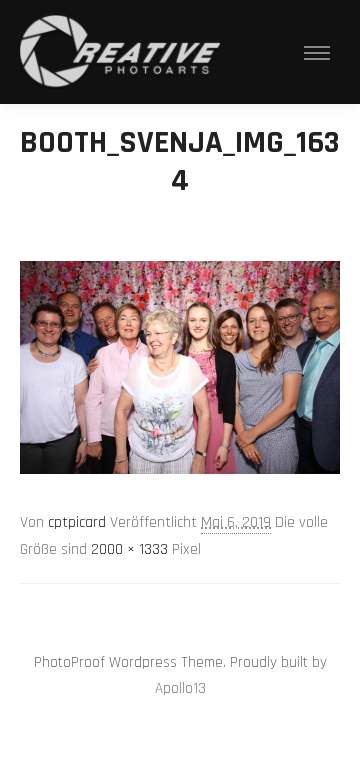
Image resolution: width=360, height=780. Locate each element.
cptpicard (77, 522)
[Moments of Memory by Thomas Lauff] (120, 52)
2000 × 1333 (129, 549)
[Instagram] (165, 612)
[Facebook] (195, 612)
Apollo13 (180, 688)
